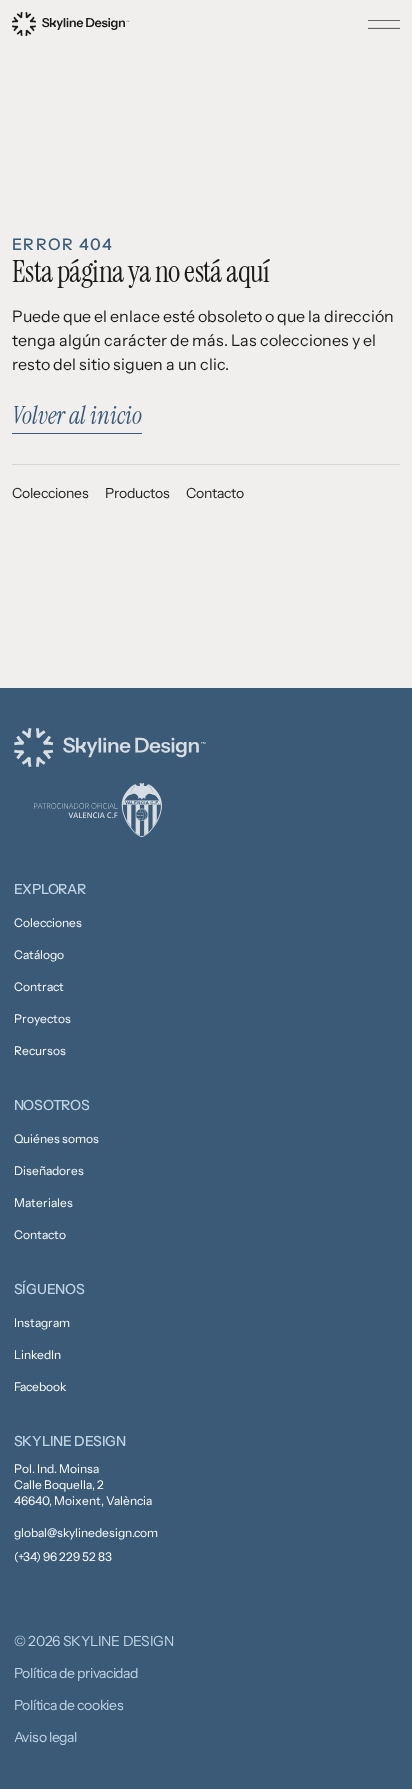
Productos (137, 493)
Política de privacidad (76, 1673)
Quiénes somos (56, 1138)
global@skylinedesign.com (86, 1532)
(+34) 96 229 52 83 (63, 1556)
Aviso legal (45, 1737)
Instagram (42, 1322)
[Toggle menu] (384, 24)
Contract (39, 986)
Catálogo (39, 954)
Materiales (43, 1202)
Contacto (215, 493)
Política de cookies (69, 1705)
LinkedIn (37, 1354)
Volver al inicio (77, 415)
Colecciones (50, 493)
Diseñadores (49, 1170)
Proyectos (42, 1018)
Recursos (40, 1050)
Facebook (40, 1386)
